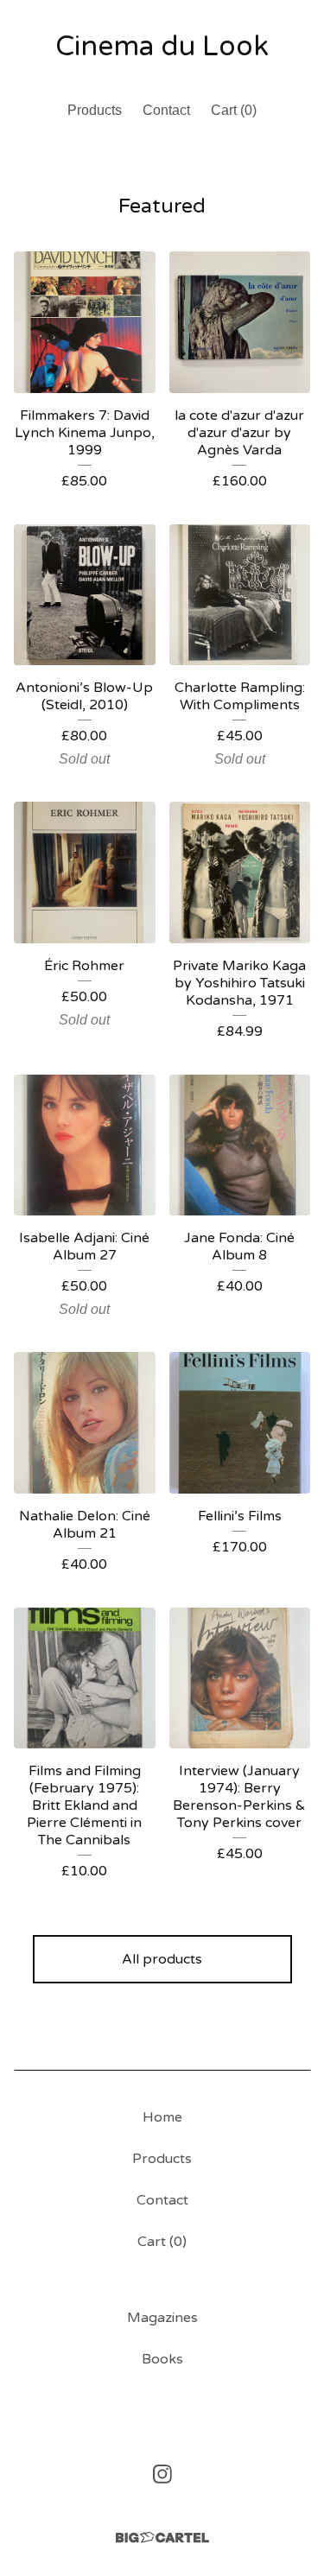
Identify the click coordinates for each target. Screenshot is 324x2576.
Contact (166, 110)
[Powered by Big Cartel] (162, 2538)
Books (162, 2359)
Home (162, 2117)
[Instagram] (162, 2474)
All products (162, 1959)
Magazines (162, 2318)
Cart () (234, 110)
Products (95, 110)
